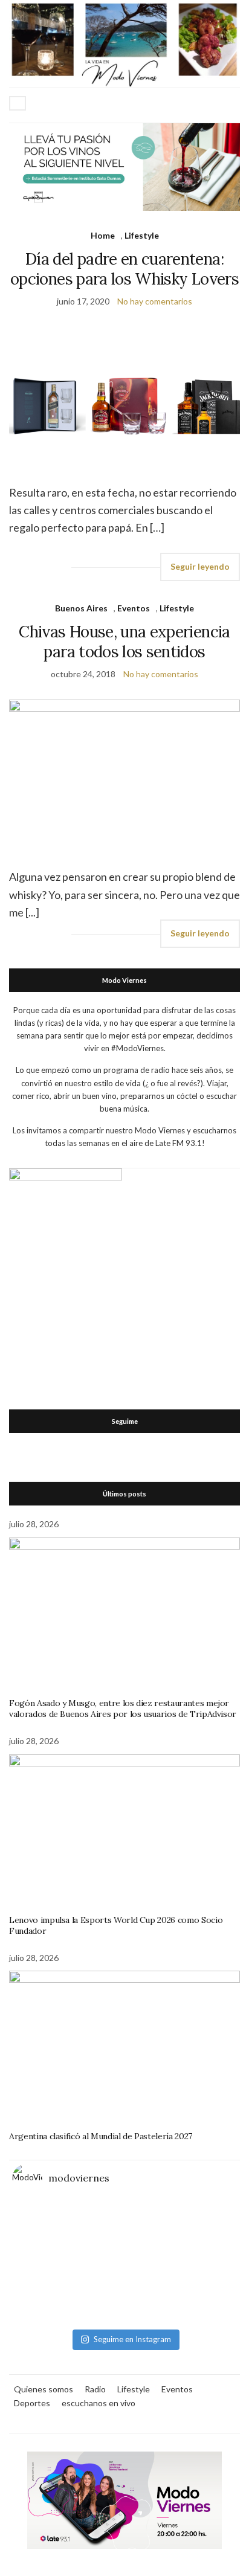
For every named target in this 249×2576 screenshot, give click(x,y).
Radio (95, 2389)
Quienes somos (44, 2389)
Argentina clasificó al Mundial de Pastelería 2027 (101, 2136)
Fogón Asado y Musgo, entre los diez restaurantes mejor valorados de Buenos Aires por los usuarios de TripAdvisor (123, 1708)
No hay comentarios (155, 301)
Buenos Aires (81, 608)
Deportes (32, 2403)
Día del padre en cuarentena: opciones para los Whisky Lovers (124, 269)
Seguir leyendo (200, 566)
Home (103, 235)
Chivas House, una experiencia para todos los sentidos (124, 642)
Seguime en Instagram (132, 2339)
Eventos (134, 608)
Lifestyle (142, 235)
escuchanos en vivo (99, 2403)
